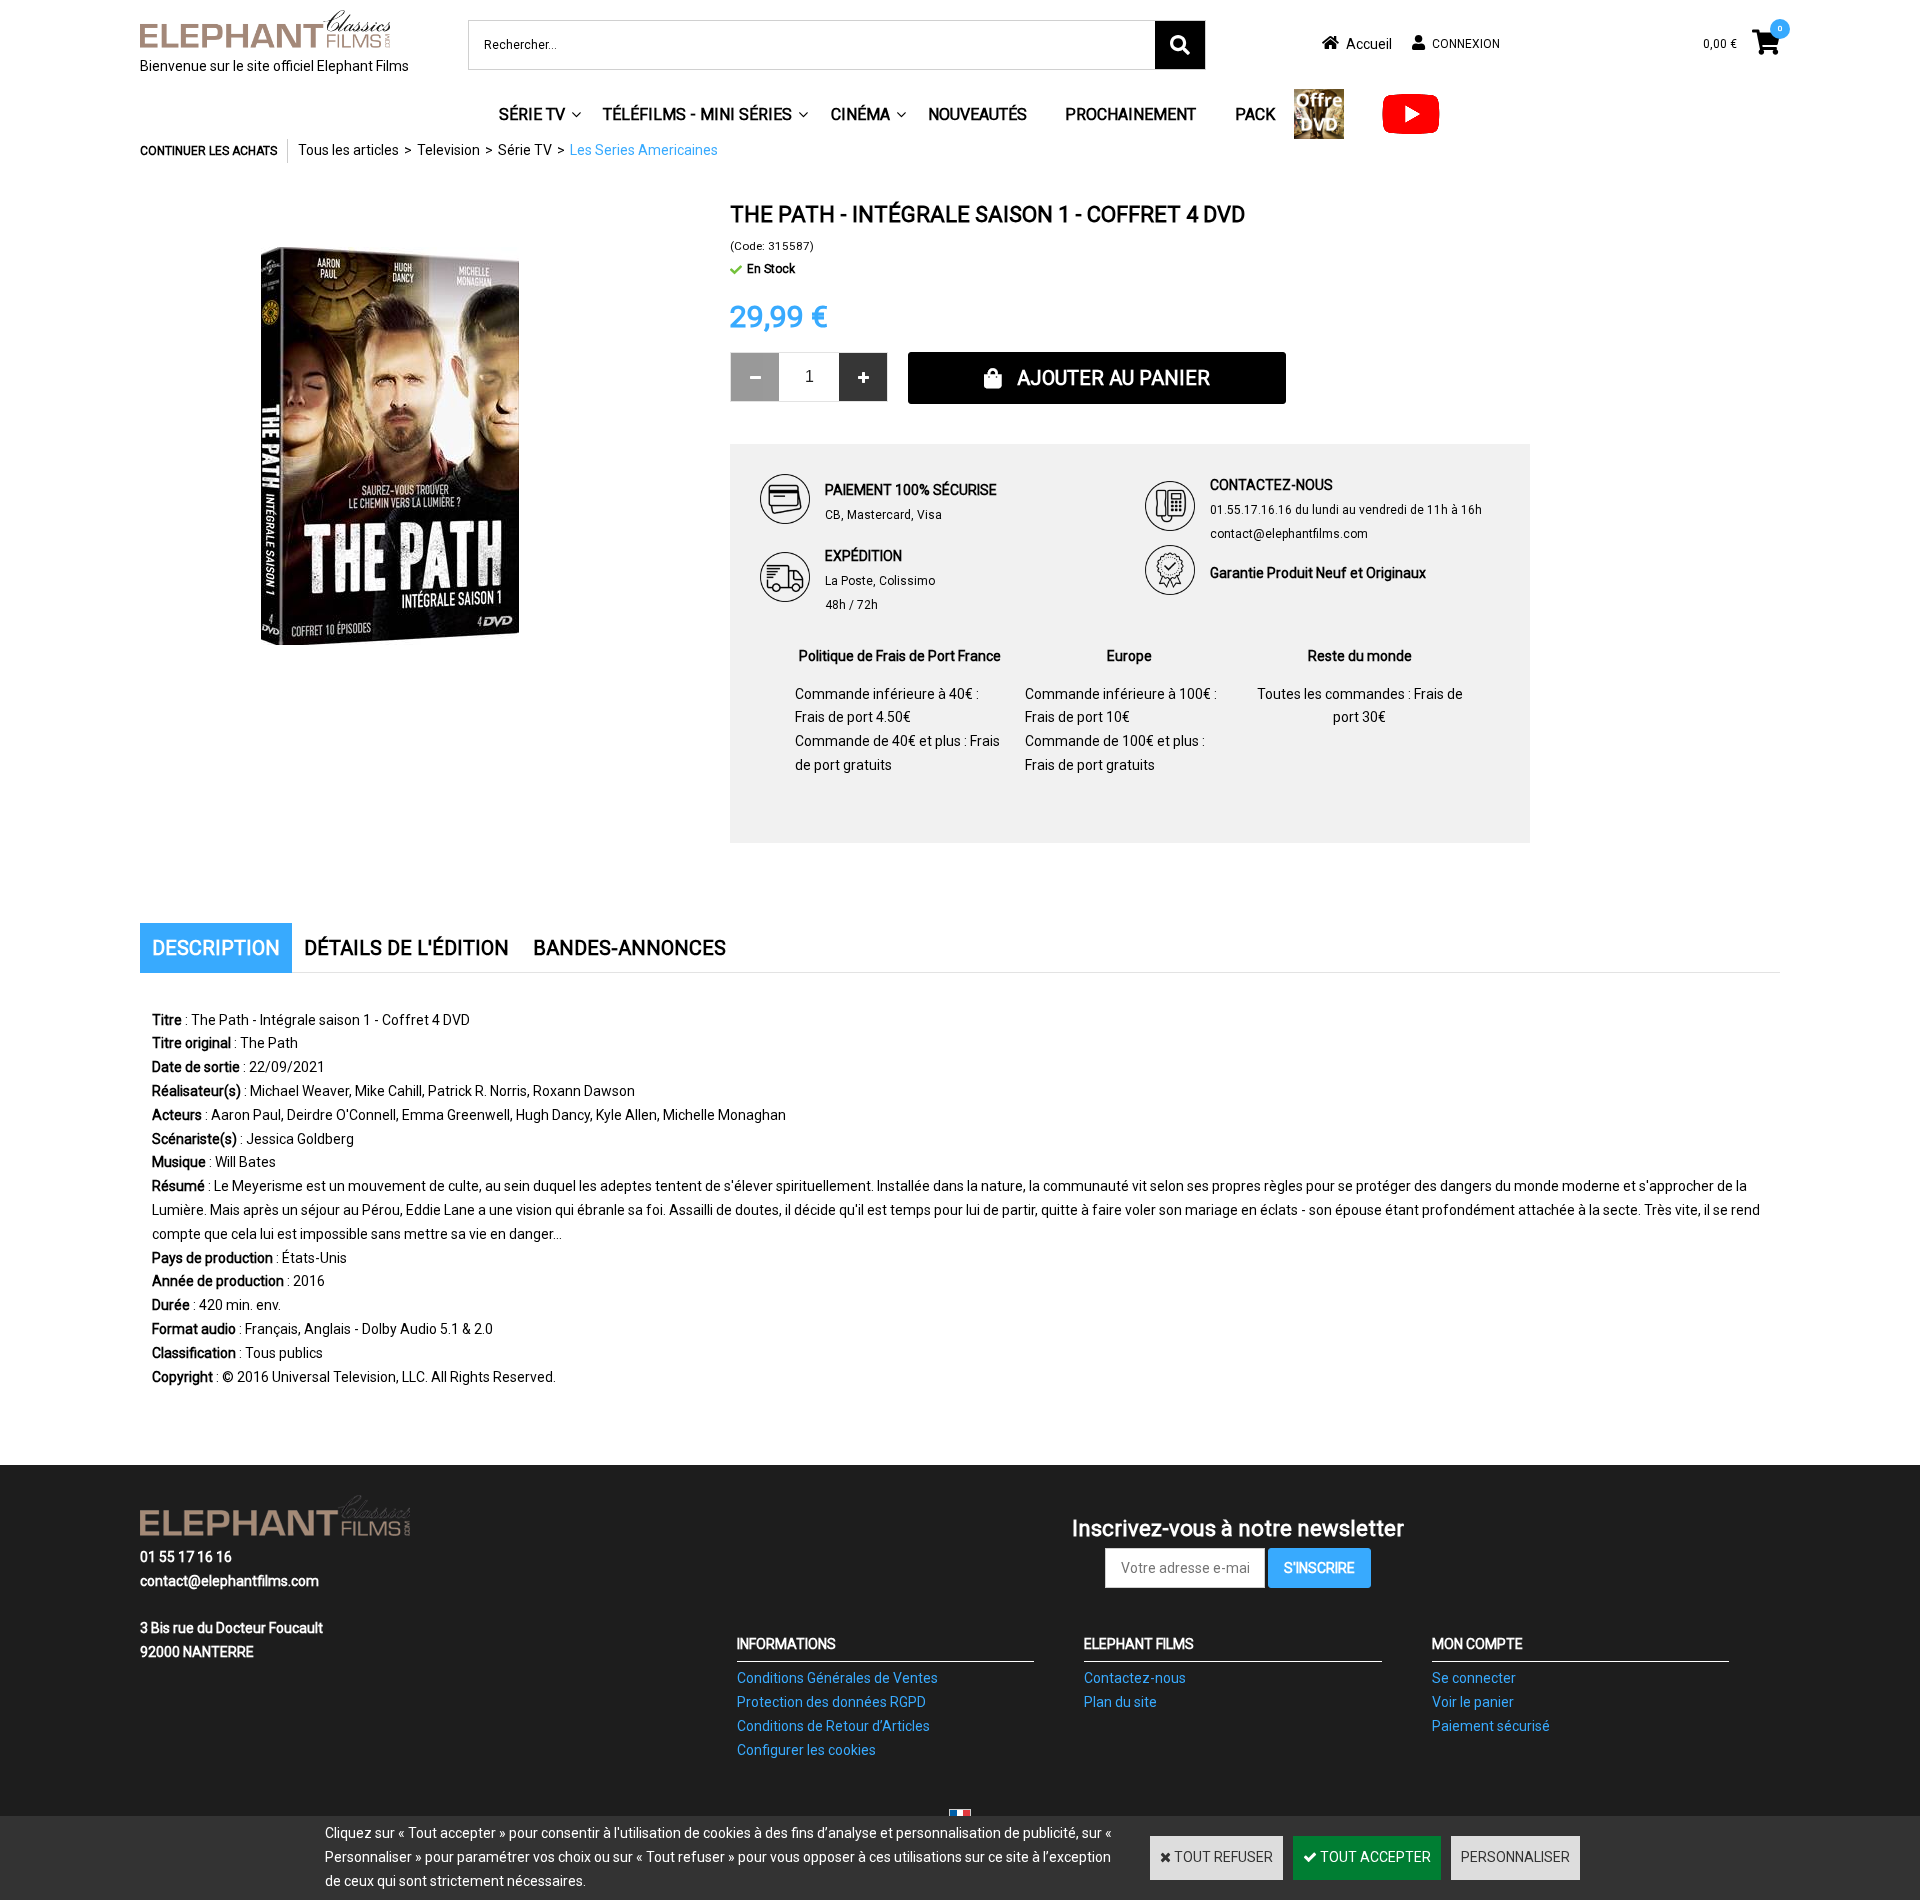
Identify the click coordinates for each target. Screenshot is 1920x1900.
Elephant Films (1139, 1644)
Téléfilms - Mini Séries (697, 114)
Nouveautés (977, 114)
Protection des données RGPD (831, 1702)
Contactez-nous (1135, 1678)
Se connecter (1474, 1678)
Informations (786, 1644)
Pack (1255, 114)
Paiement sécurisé (1491, 1726)
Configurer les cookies (806, 1750)
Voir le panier (1473, 1702)
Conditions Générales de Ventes (837, 1678)
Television (448, 150)
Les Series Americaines (644, 150)
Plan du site (1120, 1702)
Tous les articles (348, 150)
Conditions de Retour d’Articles (833, 1726)
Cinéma (860, 114)
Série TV (532, 114)
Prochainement (1130, 114)
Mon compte (1477, 1644)
